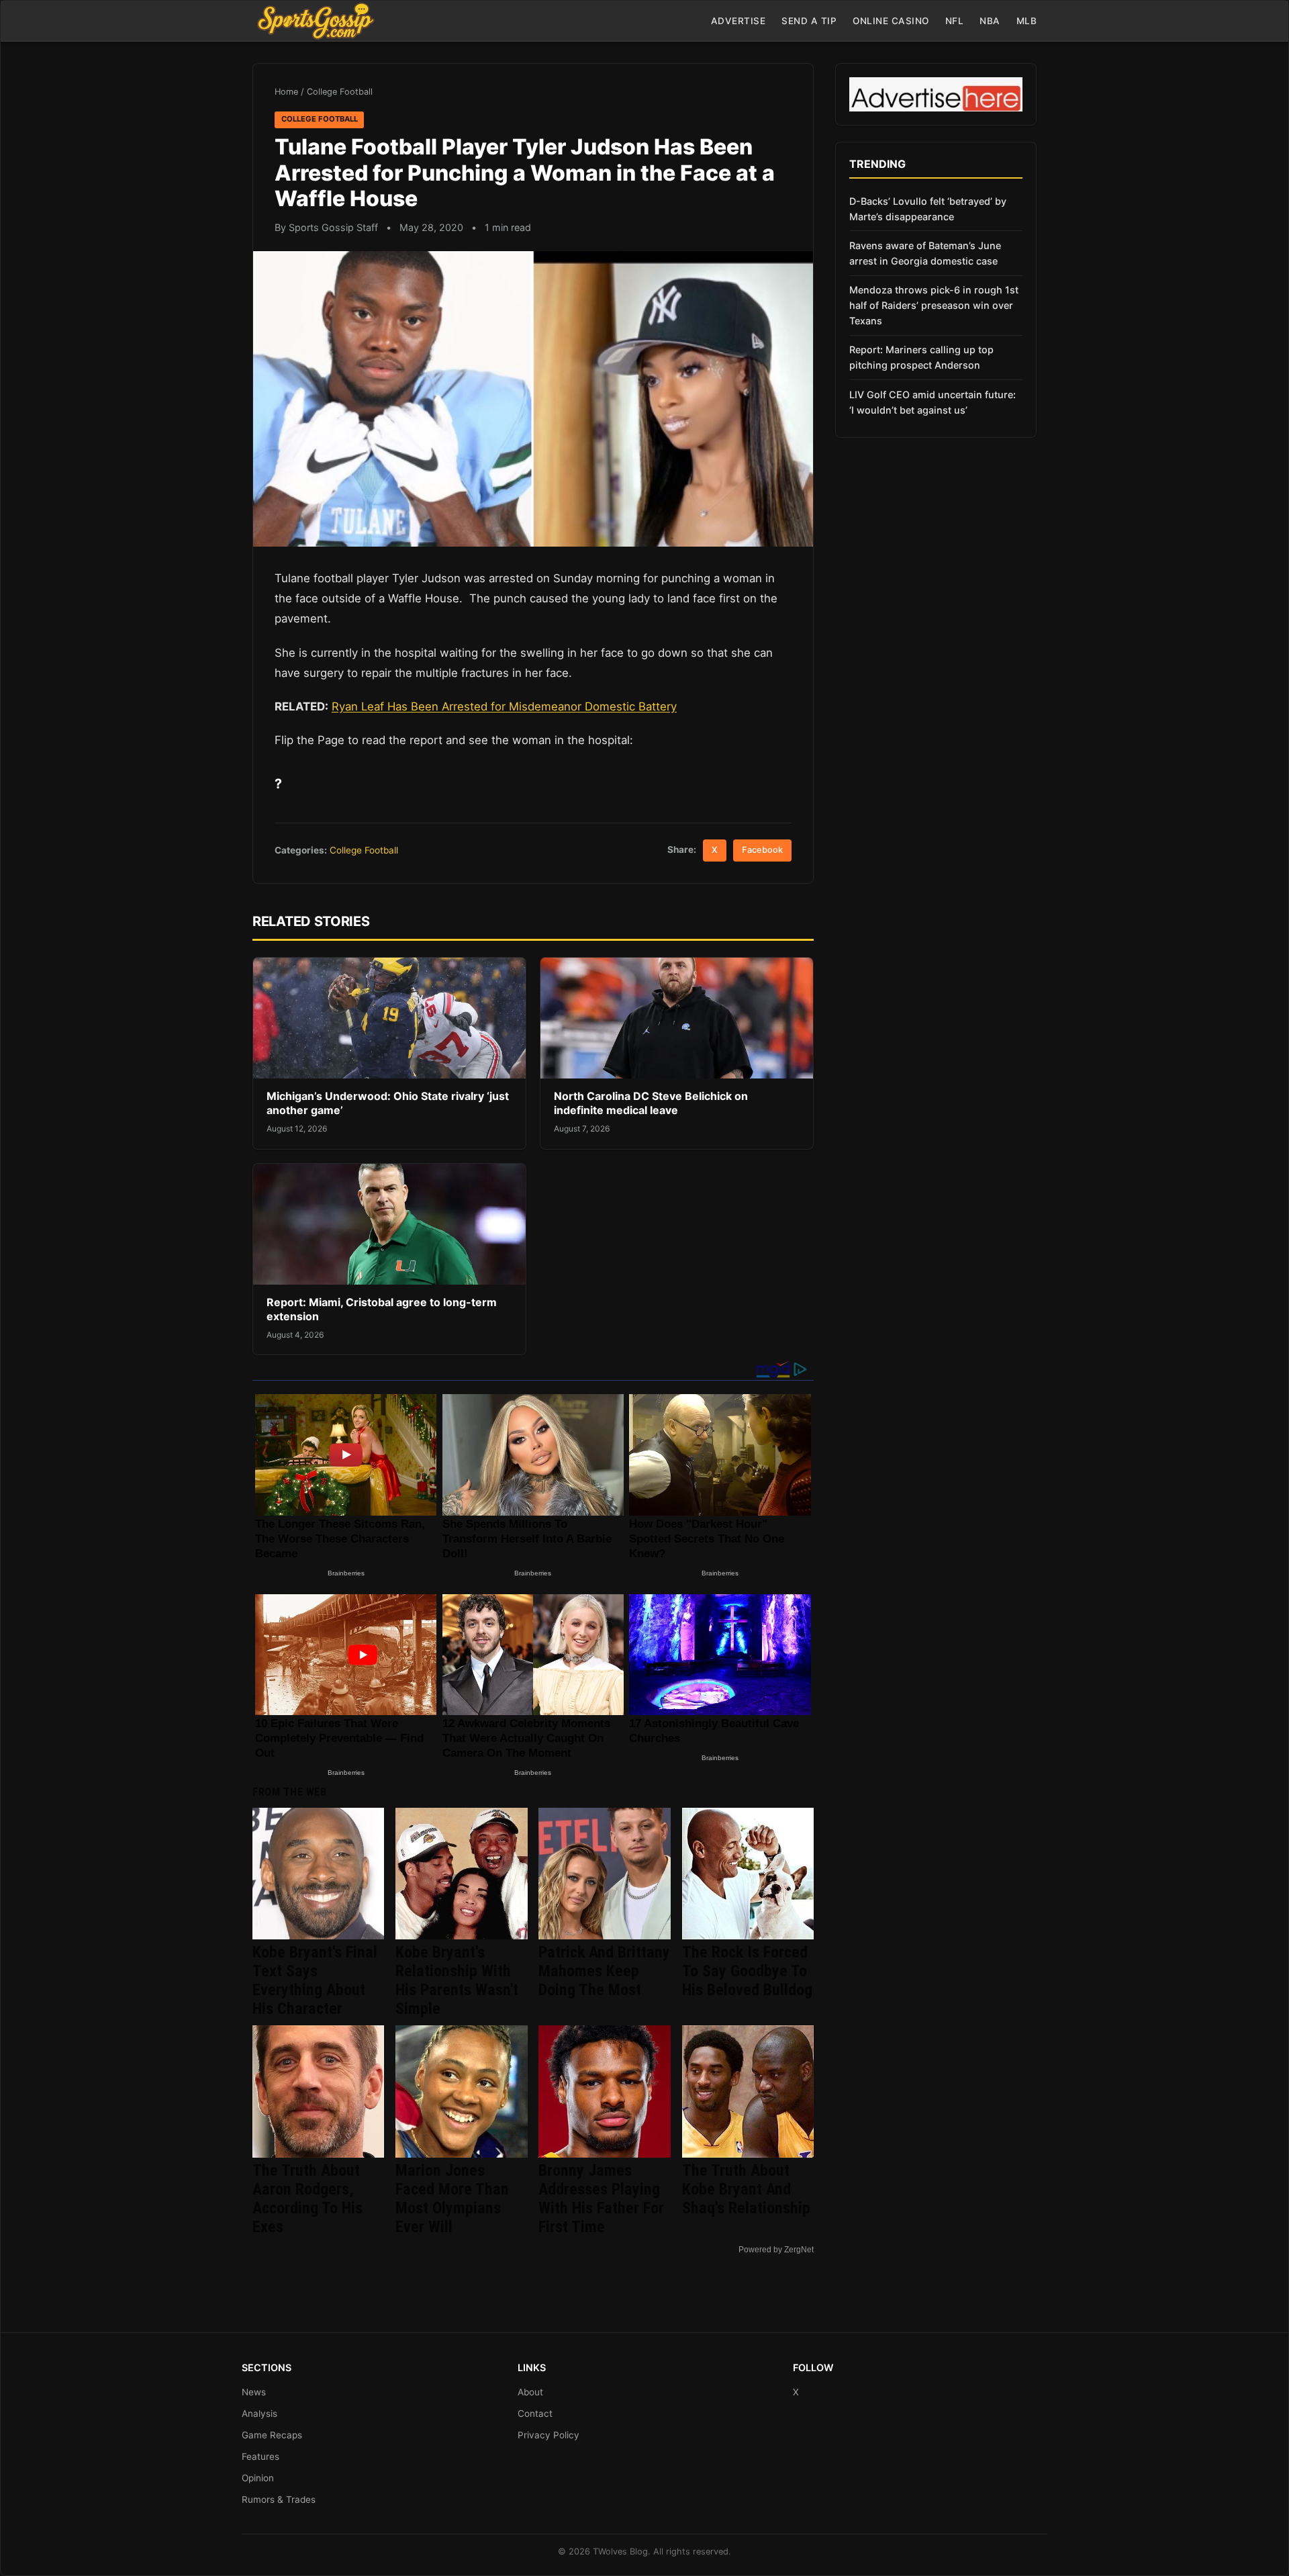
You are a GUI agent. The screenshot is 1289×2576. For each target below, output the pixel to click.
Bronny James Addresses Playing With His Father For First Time (601, 2199)
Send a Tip (809, 21)
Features (260, 2456)
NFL (955, 21)
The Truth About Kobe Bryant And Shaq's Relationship (746, 2189)
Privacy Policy (548, 2435)
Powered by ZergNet (776, 2250)
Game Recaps (272, 2435)
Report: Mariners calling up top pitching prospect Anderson (921, 357)
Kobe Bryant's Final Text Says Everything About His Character (315, 1980)
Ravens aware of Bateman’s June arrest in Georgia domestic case (925, 253)
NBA (990, 21)
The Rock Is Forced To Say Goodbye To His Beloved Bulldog (747, 1971)
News (254, 2392)
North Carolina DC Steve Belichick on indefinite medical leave (651, 1103)
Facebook (762, 850)
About (530, 2392)
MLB (1027, 21)
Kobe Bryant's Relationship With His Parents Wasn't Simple (457, 1980)
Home (286, 92)
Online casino (891, 21)
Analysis (259, 2413)
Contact (535, 2413)
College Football (340, 92)
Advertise (738, 21)
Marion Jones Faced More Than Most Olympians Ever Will (452, 2199)
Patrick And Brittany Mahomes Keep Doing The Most (604, 1971)
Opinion (258, 2478)
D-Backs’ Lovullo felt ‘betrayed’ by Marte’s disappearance (928, 209)
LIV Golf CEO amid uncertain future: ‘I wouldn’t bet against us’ (933, 402)
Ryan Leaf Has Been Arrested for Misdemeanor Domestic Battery (504, 706)
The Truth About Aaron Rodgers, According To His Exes (307, 2199)
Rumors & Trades (279, 2499)
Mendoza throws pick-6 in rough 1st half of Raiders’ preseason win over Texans (934, 305)
